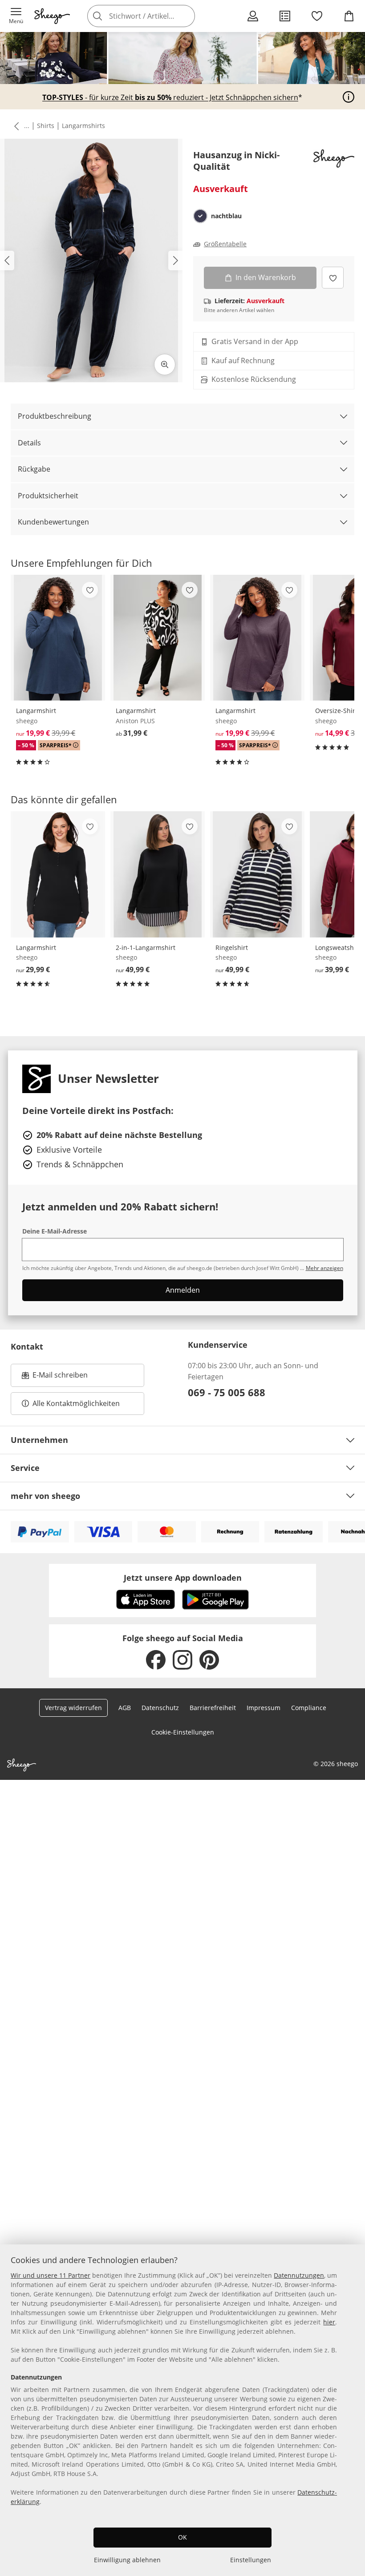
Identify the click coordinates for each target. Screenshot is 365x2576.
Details (29, 443)
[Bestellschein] (285, 16)
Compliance (309, 1708)
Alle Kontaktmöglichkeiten (76, 1403)
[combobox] (154, 16)
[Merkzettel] (317, 16)
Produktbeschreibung (55, 416)
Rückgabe (34, 469)
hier (329, 2322)
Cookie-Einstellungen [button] (183, 1732)
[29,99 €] (58, 874)
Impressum (264, 1708)
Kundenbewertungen (53, 522)
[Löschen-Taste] (186, 16)
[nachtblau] (200, 216)
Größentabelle (225, 244)
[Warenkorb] (349, 16)
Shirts (46, 126)
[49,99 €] (158, 874)
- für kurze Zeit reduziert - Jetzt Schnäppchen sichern (170, 98)
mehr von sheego (45, 1496)
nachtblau (226, 216)
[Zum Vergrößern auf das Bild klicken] (165, 365)
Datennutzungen (299, 2275)
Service (25, 1468)
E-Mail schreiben (55, 1378)
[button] (16, 16)
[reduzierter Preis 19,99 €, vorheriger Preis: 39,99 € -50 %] (58, 638)
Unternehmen (39, 1440)
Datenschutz (160, 1708)
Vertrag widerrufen (73, 1708)
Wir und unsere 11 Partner (51, 2275)
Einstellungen (251, 2560)
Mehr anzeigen (324, 1268)
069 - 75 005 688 (227, 1392)
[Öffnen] (349, 97)
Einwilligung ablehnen (127, 2560)
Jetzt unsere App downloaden (183, 1578)
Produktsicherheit (48, 496)
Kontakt (27, 1346)
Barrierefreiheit (213, 1708)
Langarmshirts (83, 126)
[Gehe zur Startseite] (52, 16)
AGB (125, 1708)
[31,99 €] (158, 638)
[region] (182, 2410)
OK (182, 2537)
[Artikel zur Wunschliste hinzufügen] (333, 278)
